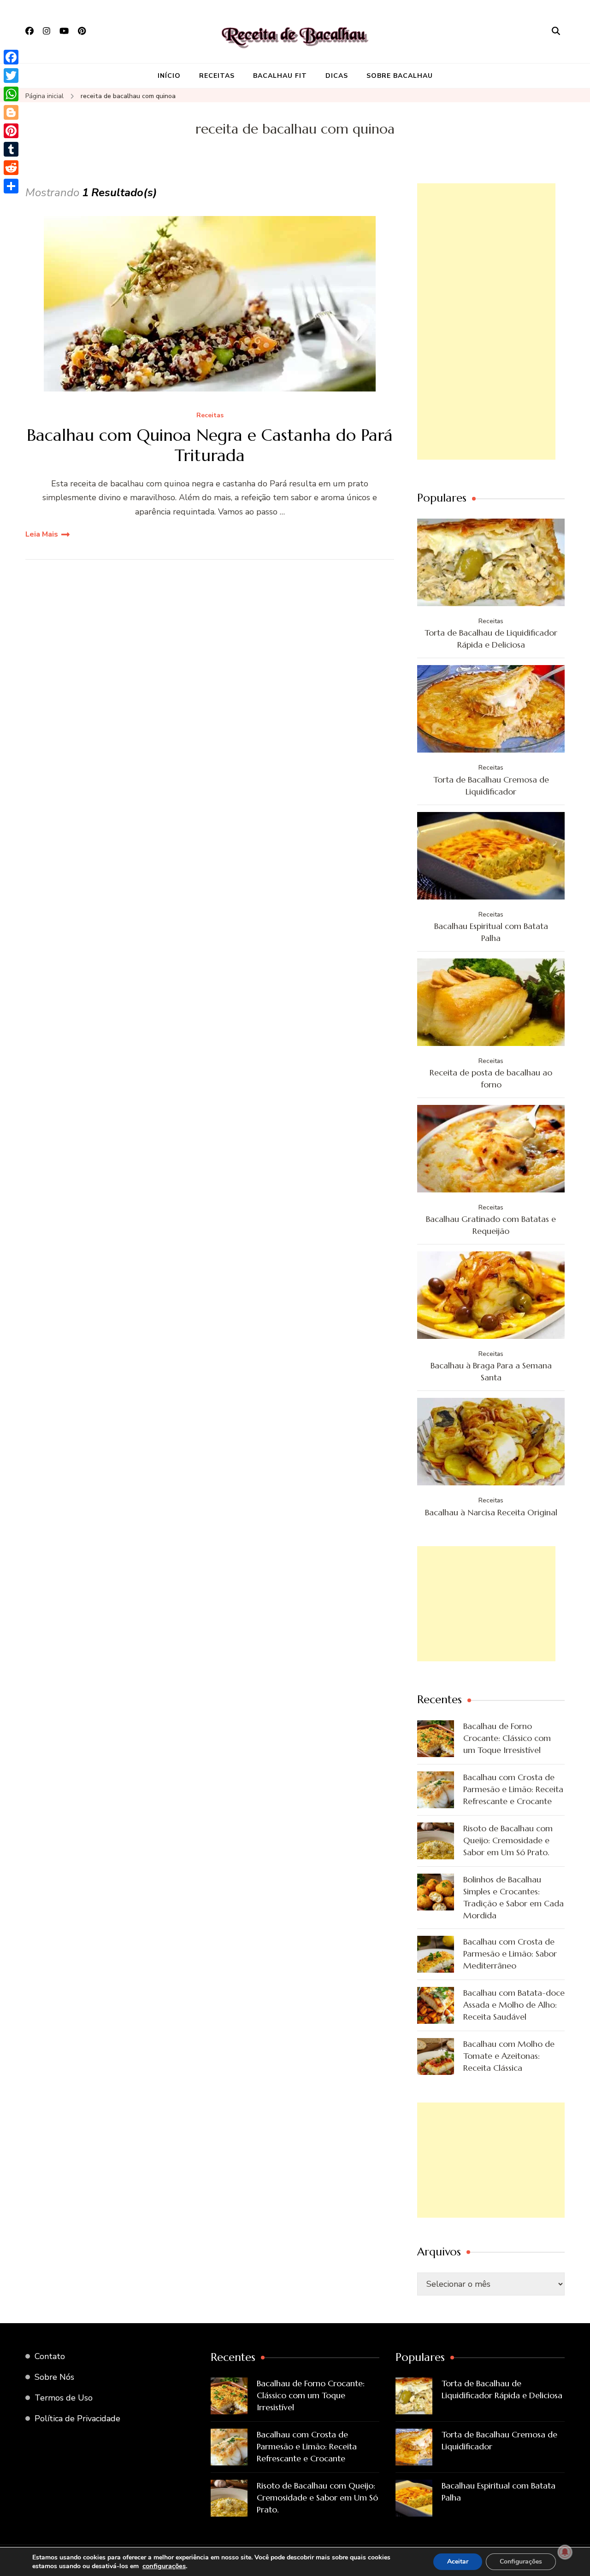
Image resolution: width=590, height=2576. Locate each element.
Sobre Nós (54, 2377)
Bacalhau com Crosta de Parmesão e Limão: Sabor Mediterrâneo (510, 1954)
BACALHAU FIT (280, 76)
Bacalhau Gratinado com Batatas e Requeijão (491, 1225)
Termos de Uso (64, 2398)
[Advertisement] (486, 321)
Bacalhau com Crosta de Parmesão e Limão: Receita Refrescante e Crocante (513, 1789)
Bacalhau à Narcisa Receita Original (491, 1512)
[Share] (11, 186)
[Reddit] (11, 168)
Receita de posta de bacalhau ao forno (491, 1078)
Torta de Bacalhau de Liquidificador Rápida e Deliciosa (491, 639)
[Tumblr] (11, 149)
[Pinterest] (11, 131)
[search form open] (556, 31)
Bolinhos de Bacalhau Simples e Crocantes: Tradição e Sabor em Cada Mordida (513, 1897)
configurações (164, 2566)
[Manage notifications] (565, 2552)
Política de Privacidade (77, 2418)
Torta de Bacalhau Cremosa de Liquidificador (491, 786)
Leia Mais (42, 534)
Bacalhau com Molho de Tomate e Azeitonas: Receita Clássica (509, 2056)
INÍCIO (169, 76)
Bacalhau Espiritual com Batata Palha (491, 932)
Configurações (521, 2561)
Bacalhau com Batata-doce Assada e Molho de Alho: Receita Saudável (514, 2005)
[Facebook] (11, 57)
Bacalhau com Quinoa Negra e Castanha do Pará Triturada (210, 445)
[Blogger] (11, 112)
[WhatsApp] (11, 94)
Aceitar (458, 2561)
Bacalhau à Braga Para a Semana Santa (491, 1371)
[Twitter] (11, 76)
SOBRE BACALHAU (400, 76)
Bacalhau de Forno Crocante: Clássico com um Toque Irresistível (507, 1738)
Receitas (210, 416)
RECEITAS (217, 76)
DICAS (337, 76)
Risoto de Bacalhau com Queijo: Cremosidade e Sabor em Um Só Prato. (508, 1840)
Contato (50, 2356)
